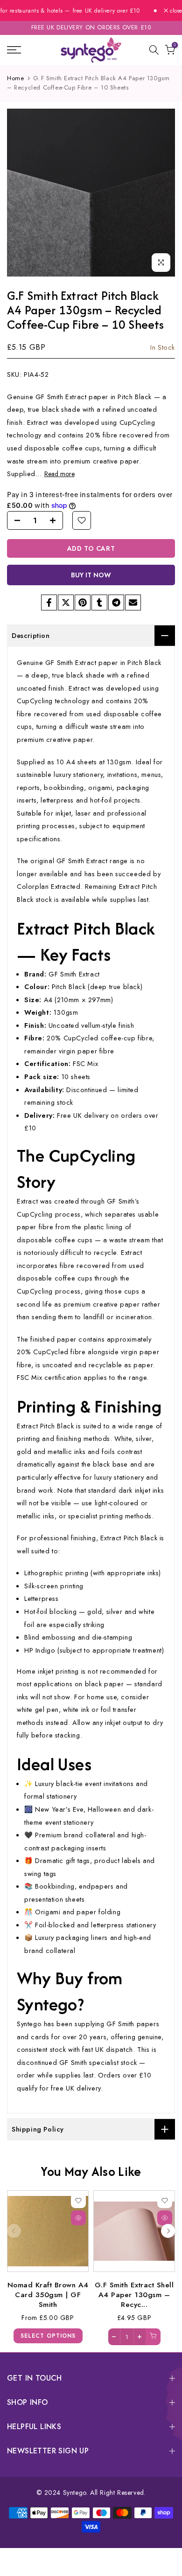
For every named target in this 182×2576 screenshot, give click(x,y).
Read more (59, 474)
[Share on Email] (133, 602)
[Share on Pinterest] (83, 602)
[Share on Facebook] (49, 602)
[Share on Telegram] (116, 602)
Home (15, 78)
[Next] (168, 2231)
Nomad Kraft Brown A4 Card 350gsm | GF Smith (48, 2294)
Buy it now (91, 575)
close (175, 11)
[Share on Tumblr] (99, 602)
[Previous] (14, 2231)
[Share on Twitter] (66, 602)
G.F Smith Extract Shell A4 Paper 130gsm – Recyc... (134, 2294)
